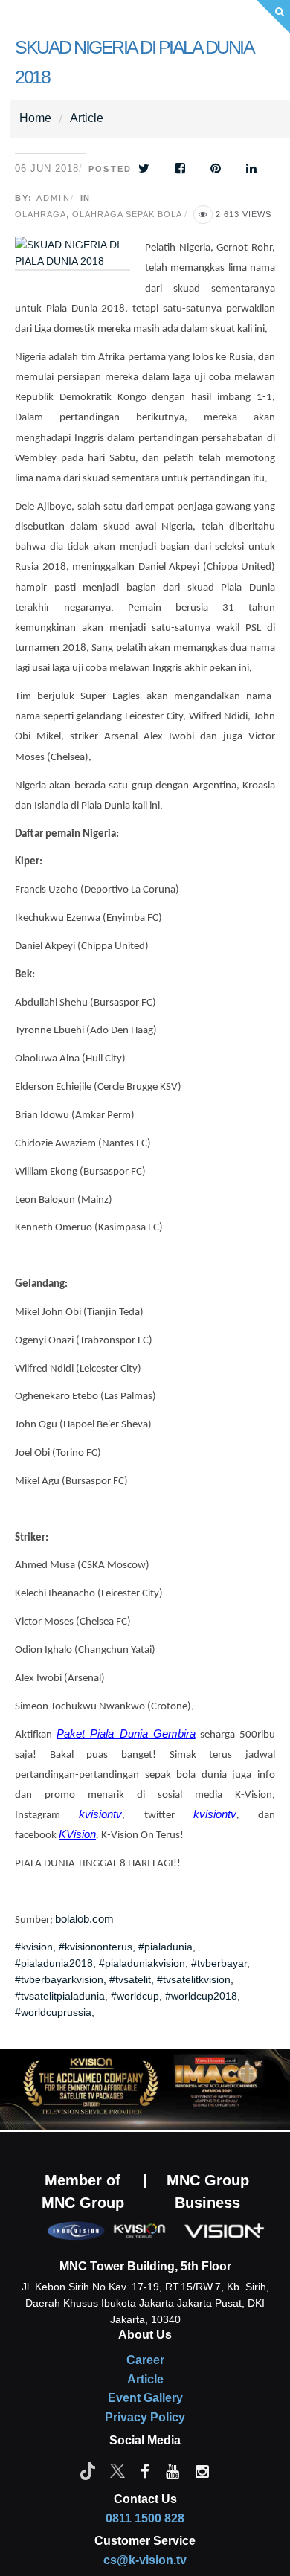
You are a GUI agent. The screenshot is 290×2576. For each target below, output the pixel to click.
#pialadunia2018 (54, 1963)
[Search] (273, 17)
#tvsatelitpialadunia (60, 1996)
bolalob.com (84, 1919)
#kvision (34, 1947)
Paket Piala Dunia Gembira (126, 1734)
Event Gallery (145, 2398)
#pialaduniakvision (142, 1963)
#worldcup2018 (201, 1996)
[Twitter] (117, 2470)
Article (87, 118)
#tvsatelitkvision (194, 1979)
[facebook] (145, 2470)
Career (145, 2360)
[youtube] (173, 2470)
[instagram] (202, 2470)
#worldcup (135, 1996)
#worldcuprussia (53, 2012)
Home (35, 118)
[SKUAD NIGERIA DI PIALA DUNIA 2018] (80, 263)
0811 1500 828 (145, 2518)
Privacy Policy (145, 2417)
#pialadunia (165, 1947)
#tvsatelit (130, 1979)
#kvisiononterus (96, 1947)
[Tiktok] (88, 2470)
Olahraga (41, 214)
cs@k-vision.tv (145, 2560)
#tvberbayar (219, 1963)
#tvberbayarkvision (59, 1979)
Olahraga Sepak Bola (127, 214)
